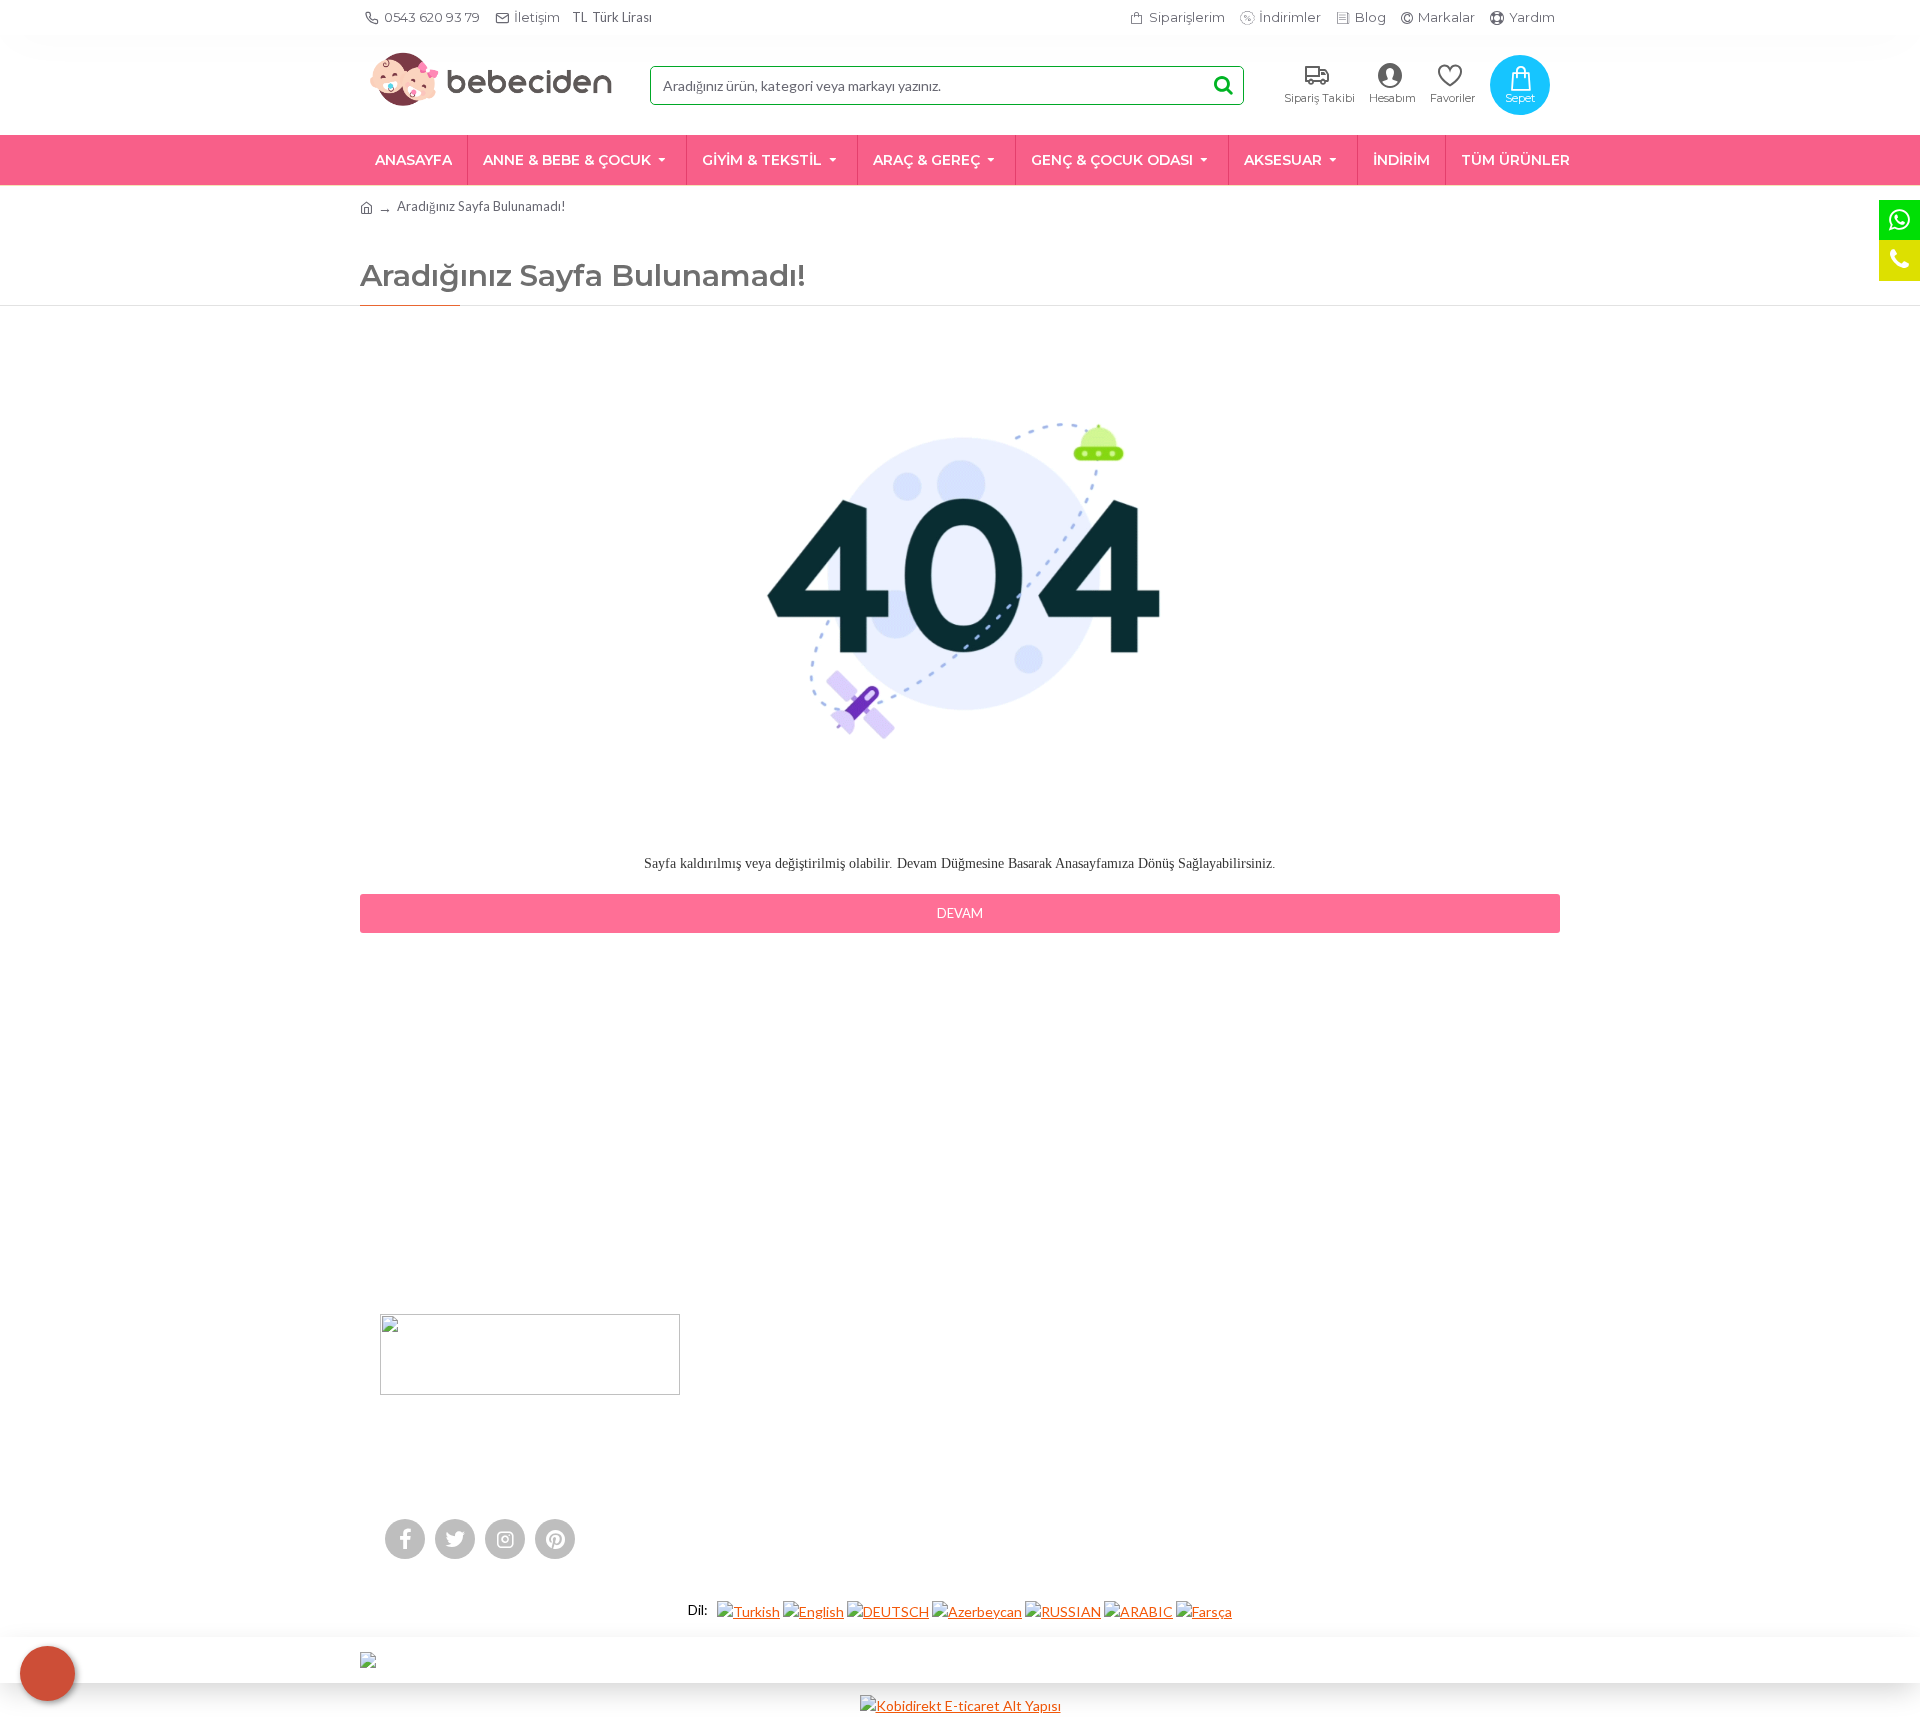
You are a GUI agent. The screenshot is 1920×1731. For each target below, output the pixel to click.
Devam (960, 913)
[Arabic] (1138, 1610)
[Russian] (1063, 1610)
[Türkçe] (748, 1610)
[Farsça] (1204, 1610)
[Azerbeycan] (977, 1610)
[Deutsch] (888, 1610)
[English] (813, 1610)
